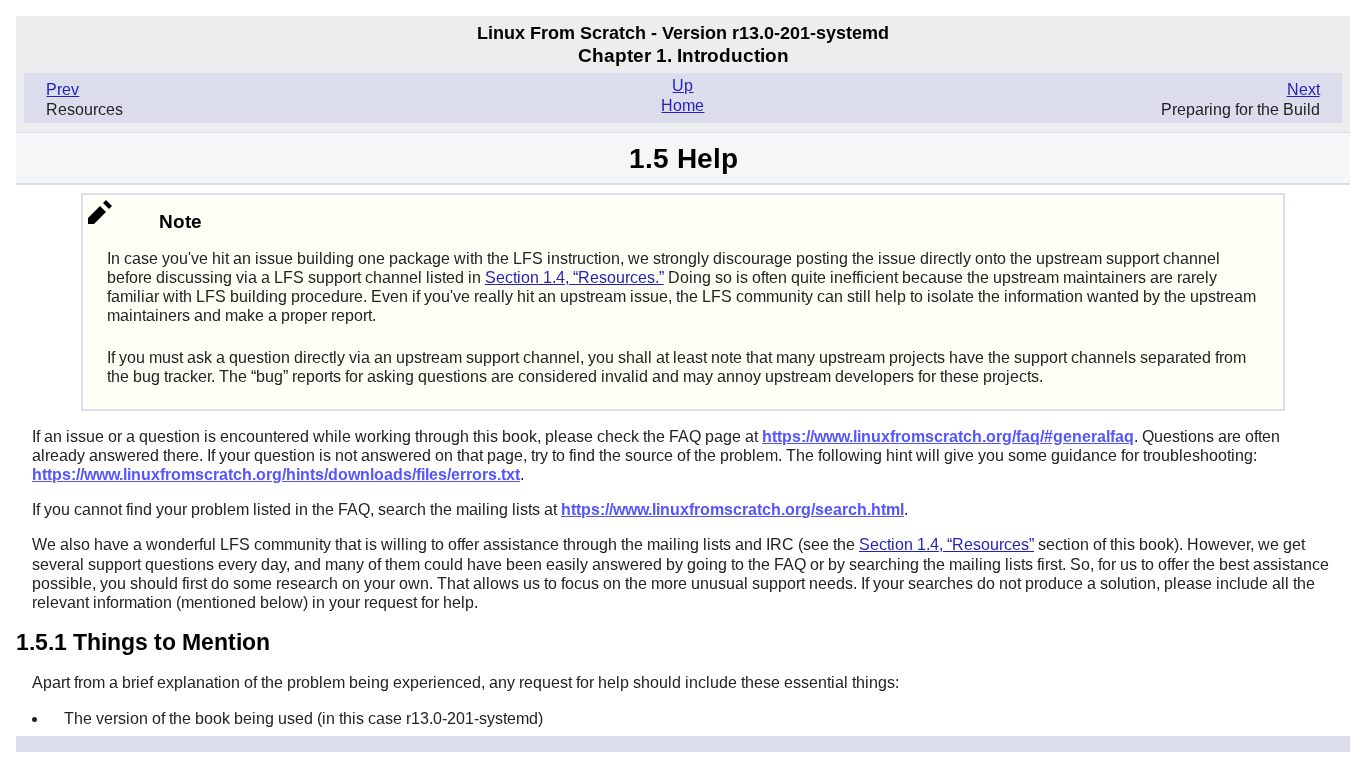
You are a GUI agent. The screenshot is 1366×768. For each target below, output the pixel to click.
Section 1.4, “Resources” (946, 544)
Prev (62, 89)
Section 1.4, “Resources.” (574, 277)
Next (1303, 89)
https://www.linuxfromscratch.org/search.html (732, 509)
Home (682, 105)
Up (682, 85)
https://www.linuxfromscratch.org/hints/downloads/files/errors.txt (276, 474)
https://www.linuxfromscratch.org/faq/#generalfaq (948, 436)
